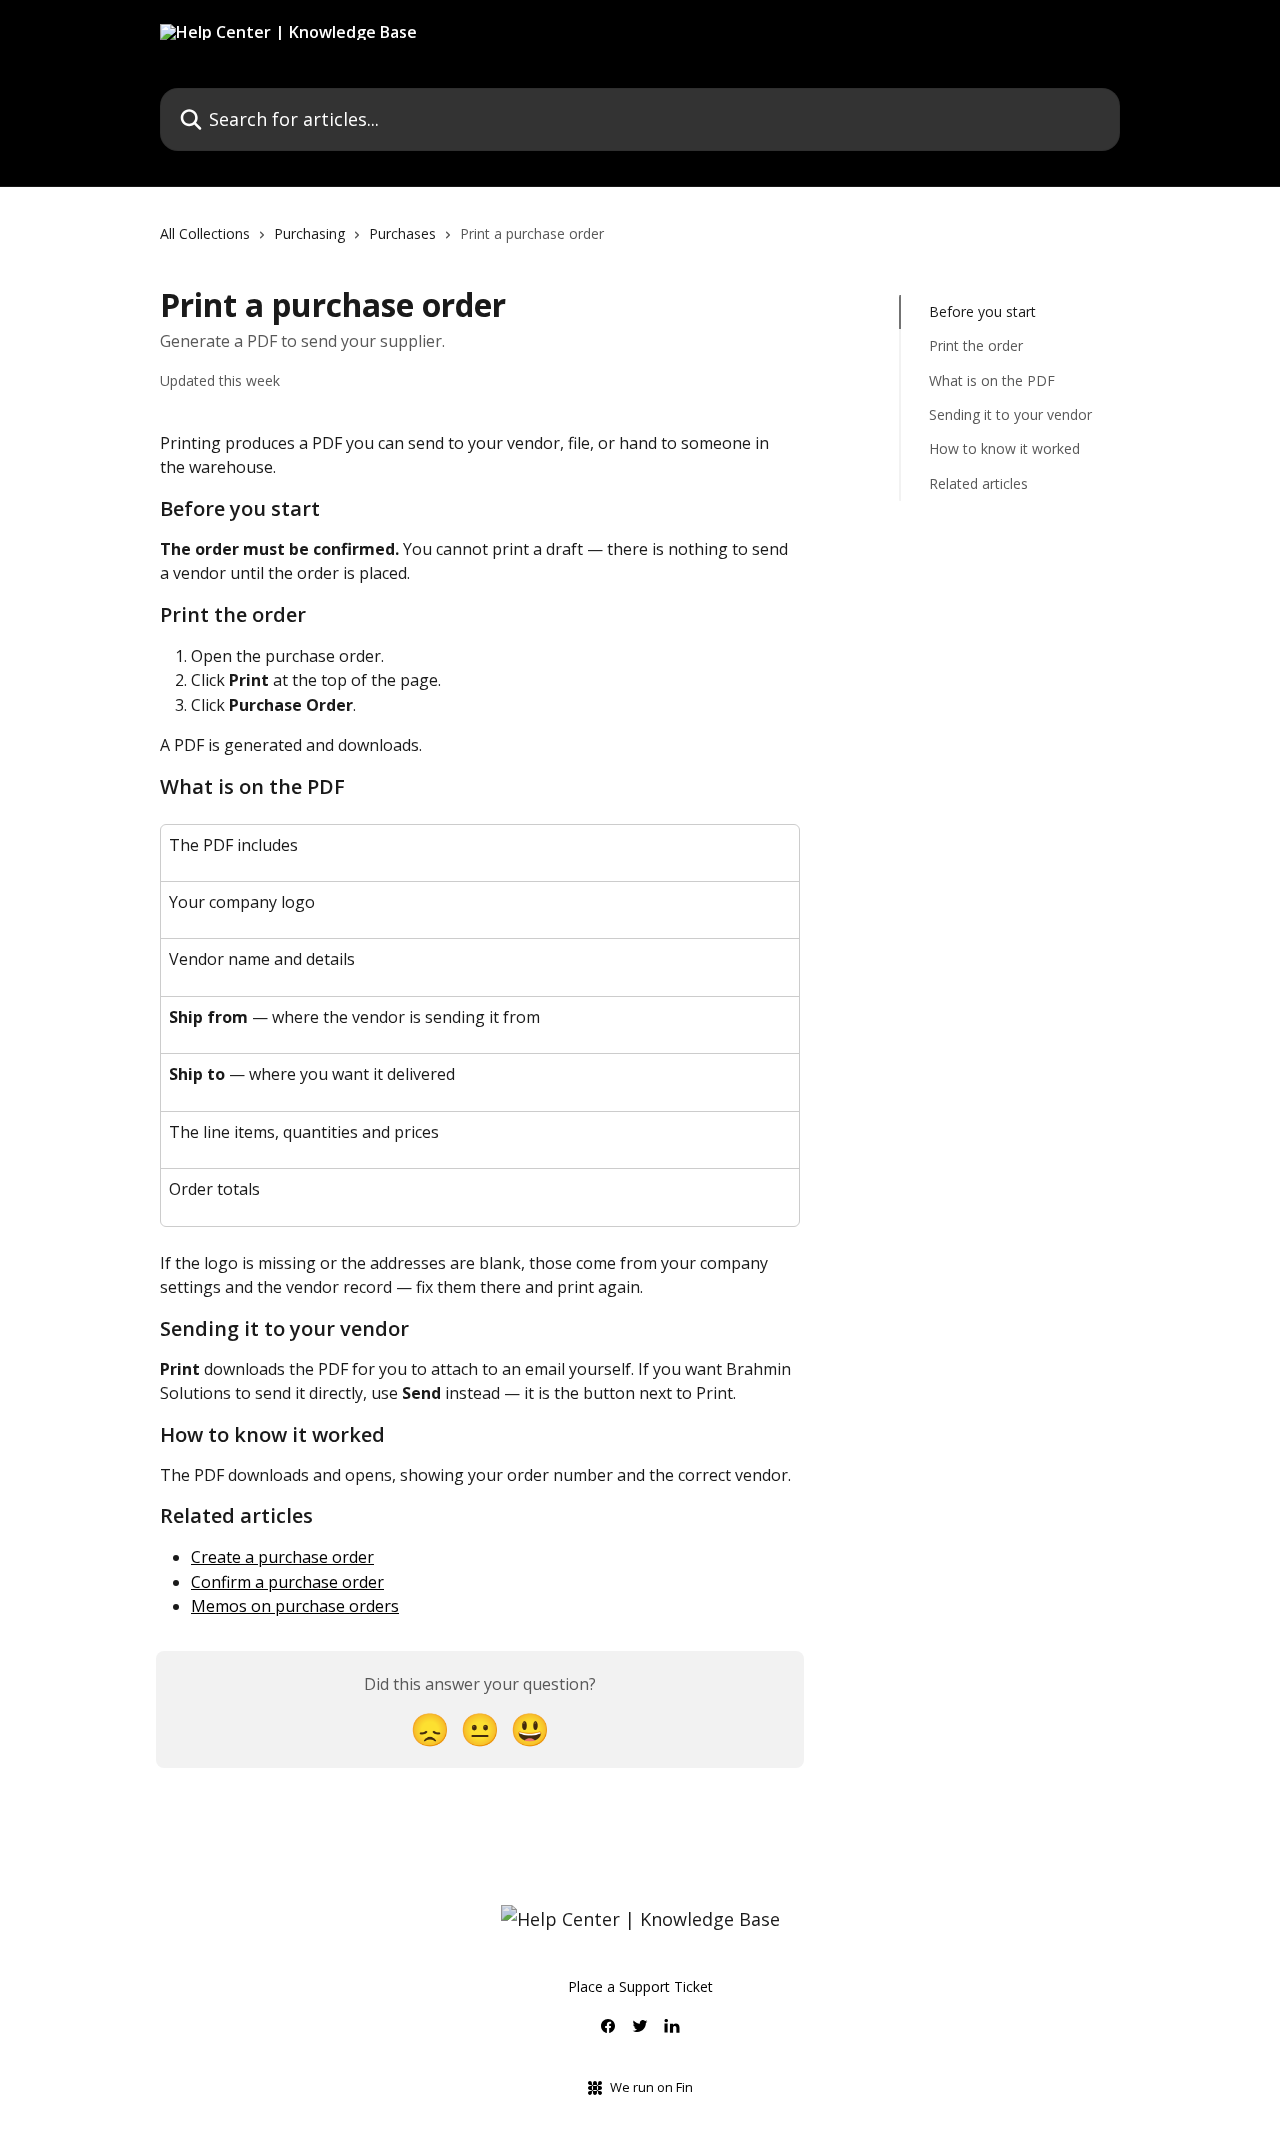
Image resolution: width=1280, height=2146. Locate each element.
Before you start (982, 311)
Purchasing (309, 233)
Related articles (978, 483)
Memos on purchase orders (295, 1606)
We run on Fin (651, 2087)
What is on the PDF (992, 380)
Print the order (976, 345)
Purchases (402, 233)
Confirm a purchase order (287, 1582)
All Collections (205, 233)
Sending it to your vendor (1010, 414)
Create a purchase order (282, 1557)
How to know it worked (1004, 448)
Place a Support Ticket (640, 1986)
